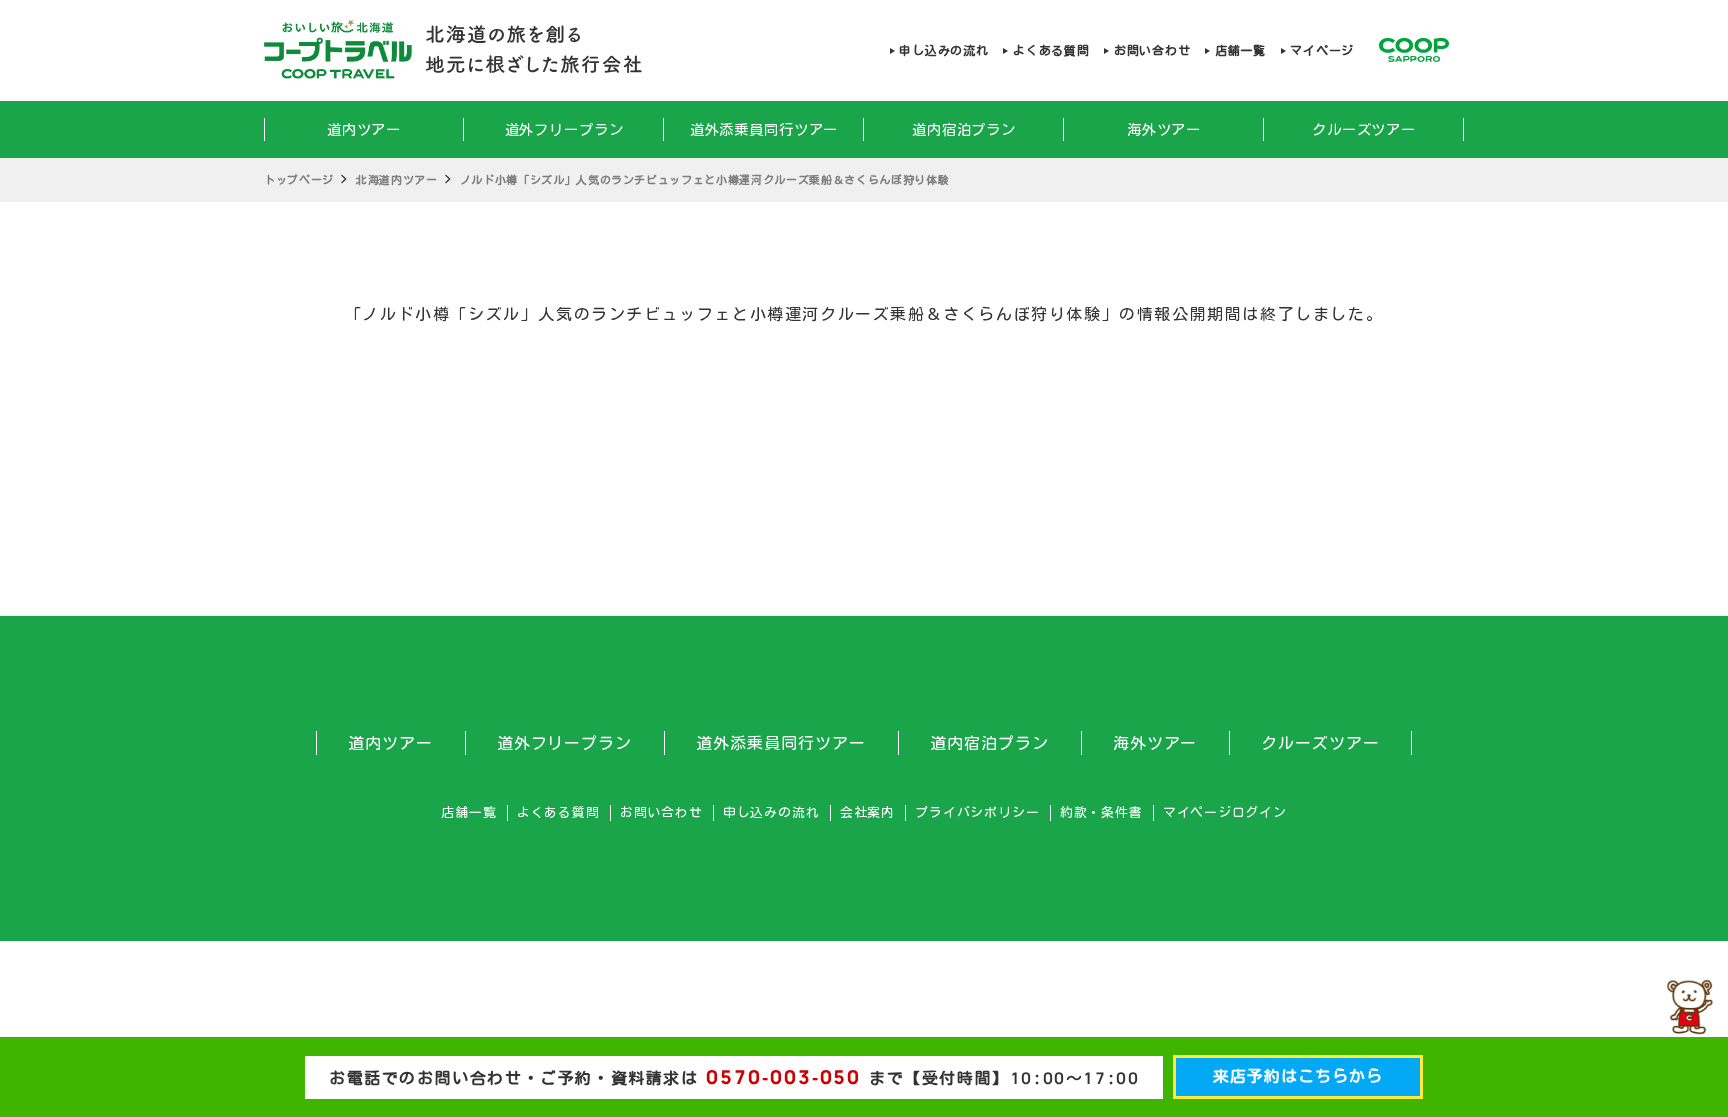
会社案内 (867, 812)
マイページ (1322, 50)
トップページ (299, 179)
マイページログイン (1225, 812)
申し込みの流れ (943, 50)
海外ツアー (1164, 129)
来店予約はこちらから (1298, 1076)
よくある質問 (1051, 50)
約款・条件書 (1101, 812)
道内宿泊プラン (964, 129)
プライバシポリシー (977, 812)
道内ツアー (364, 129)
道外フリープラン (564, 129)
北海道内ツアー (397, 179)
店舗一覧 (1240, 50)
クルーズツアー (1364, 129)
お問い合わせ (1152, 50)
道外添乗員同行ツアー (764, 129)
